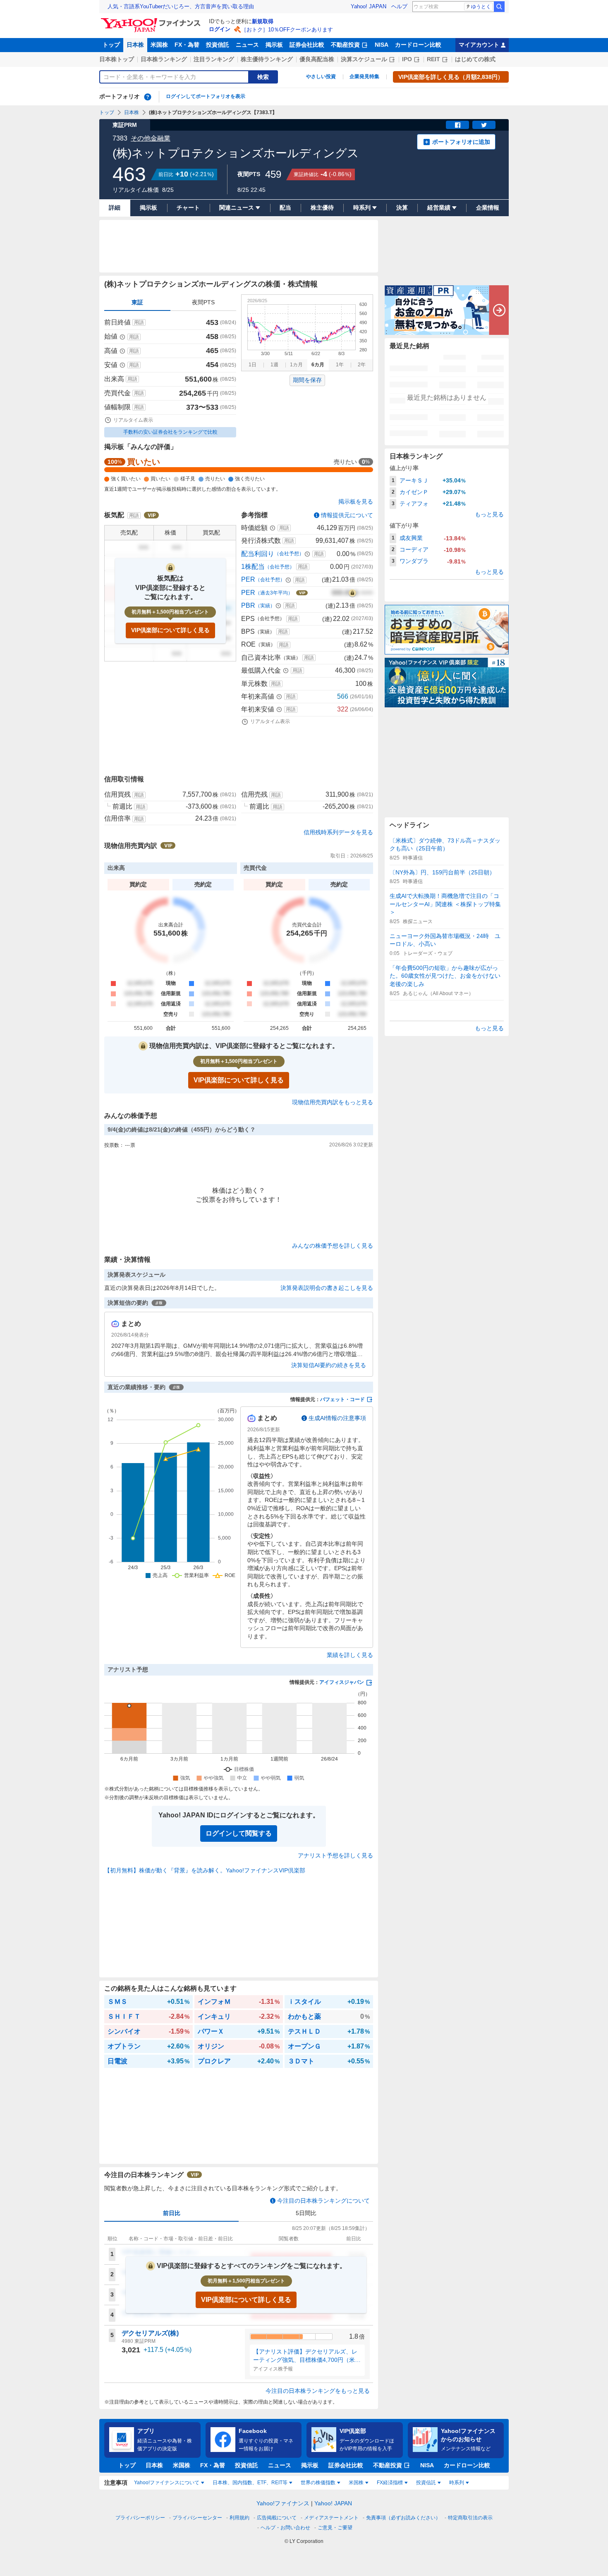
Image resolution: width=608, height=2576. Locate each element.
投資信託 (218, 45)
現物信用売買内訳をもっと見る (333, 1102)
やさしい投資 (321, 76)
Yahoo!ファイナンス (283, 2503)
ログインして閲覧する (239, 1833)
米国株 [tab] (356, 2483)
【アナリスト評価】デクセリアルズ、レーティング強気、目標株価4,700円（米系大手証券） (307, 2356)
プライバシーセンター (197, 2518)
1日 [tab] (253, 365)
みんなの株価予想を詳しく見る (333, 1246)
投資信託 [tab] (426, 2483)
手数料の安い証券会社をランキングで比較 (170, 432)
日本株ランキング (164, 59)
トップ (111, 45)
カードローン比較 (418, 45)
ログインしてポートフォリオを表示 (206, 96)
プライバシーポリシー (140, 2518)
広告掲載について (277, 2518)
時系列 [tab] (457, 2483)
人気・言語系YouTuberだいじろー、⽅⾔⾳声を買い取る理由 (181, 6)
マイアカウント (479, 45)
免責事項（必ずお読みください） (403, 2518)
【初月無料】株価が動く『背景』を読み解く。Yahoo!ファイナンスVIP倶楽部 (205, 1870)
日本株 (135, 45)
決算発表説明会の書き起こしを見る (327, 1288)
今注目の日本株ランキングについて (323, 2201)
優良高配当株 (317, 59)
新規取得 (263, 21)
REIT (433, 59)
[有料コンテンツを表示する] (352, 593)
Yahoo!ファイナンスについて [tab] (167, 2483)
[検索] (499, 7)
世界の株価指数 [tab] (318, 2483)
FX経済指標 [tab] (390, 2483)
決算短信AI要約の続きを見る (329, 1365)
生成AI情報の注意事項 (337, 1418)
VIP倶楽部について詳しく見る (170, 630)
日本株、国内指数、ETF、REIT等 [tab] (250, 2483)
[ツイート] (484, 125)
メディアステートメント (331, 2518)
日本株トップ (117, 59)
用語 (139, 322)
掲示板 (274, 45)
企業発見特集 (364, 76)
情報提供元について (347, 515)
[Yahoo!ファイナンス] (152, 20)
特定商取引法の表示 (470, 2518)
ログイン (220, 29)
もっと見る (489, 514)
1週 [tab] (274, 365)
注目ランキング (214, 59)
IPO (407, 59)
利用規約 (239, 2518)
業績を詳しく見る (350, 1655)
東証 (137, 302)
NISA (382, 45)
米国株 (159, 45)
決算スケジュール (364, 59)
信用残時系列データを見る (338, 832)
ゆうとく (481, 7)
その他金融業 (151, 138)
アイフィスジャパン (342, 1682)
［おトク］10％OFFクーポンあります (287, 30)
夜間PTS (203, 302)
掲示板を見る (356, 501)
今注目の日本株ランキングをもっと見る (318, 2391)
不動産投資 (345, 45)
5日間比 (306, 2213)
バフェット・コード (342, 1399)
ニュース (247, 45)
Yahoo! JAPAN (369, 6)
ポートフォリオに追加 (461, 142)
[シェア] (457, 125)
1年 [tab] (340, 365)
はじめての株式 (475, 59)
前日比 (172, 2213)
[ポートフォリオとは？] (148, 97)
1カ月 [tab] (296, 365)
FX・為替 (187, 45)
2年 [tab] (362, 365)
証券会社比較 (307, 45)
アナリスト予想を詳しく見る (335, 1855)
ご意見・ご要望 (335, 2528)
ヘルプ (399, 6)
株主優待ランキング (267, 59)
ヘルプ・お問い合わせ (285, 2528)
